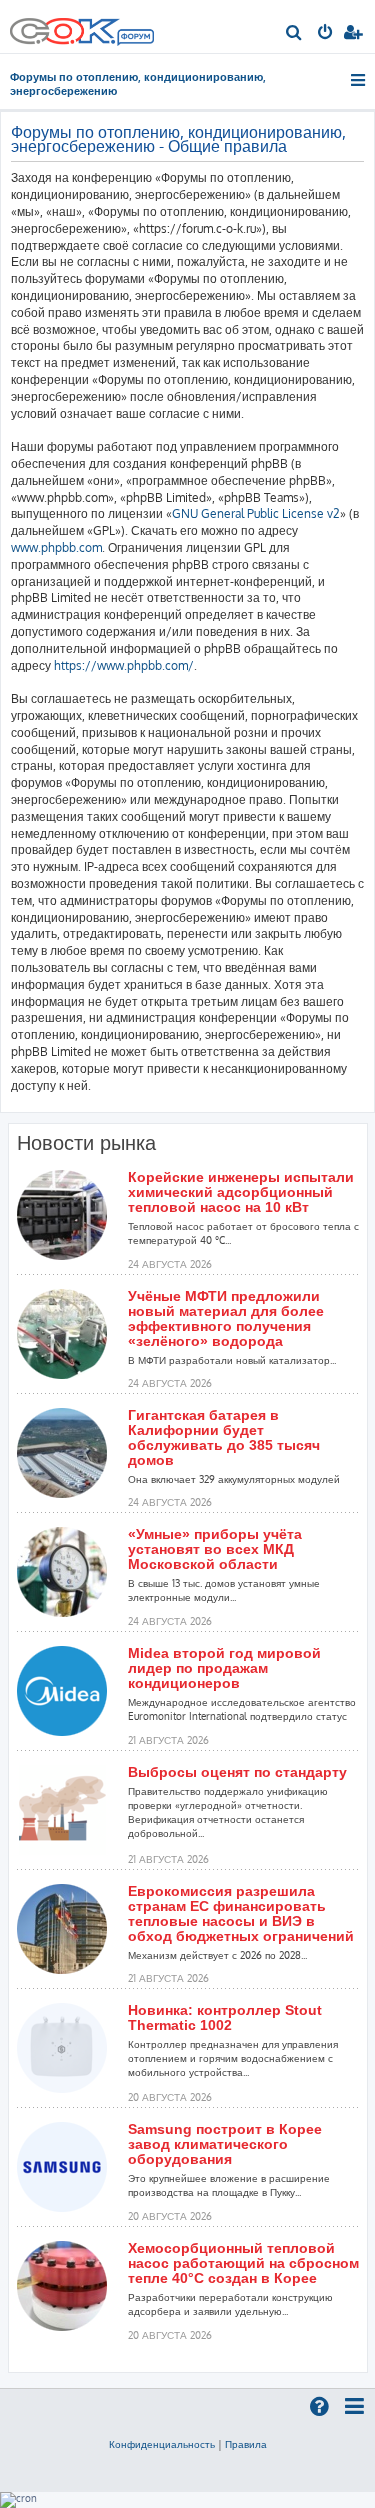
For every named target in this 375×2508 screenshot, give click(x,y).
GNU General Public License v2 (256, 513)
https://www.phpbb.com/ (124, 665)
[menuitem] (294, 34)
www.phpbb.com (56, 547)
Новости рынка (86, 1143)
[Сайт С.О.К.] (82, 26)
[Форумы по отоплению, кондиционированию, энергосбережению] (135, 39)
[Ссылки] (359, 80)
